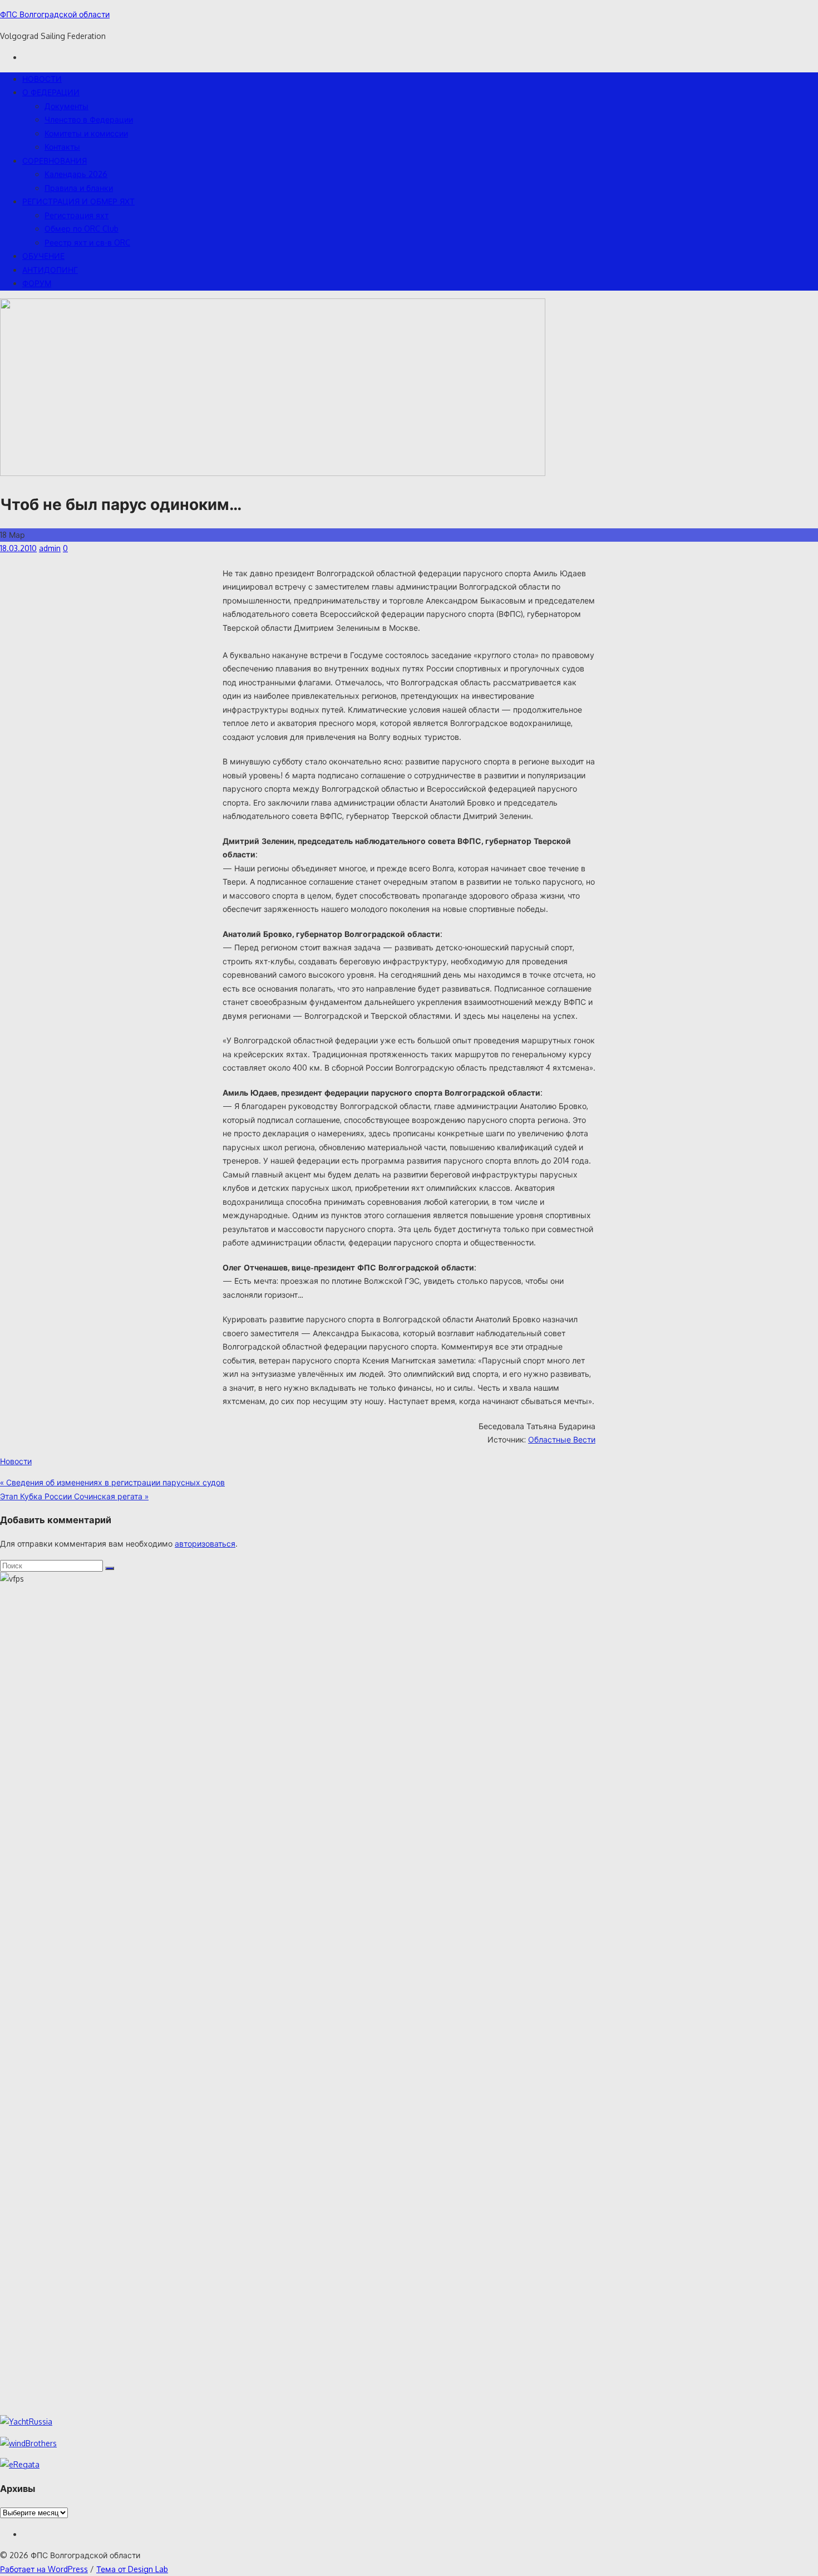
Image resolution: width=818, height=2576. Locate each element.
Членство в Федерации (89, 119)
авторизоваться (205, 1544)
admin (50, 548)
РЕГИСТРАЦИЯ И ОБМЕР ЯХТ (78, 201)
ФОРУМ (37, 283)
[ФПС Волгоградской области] (273, 473)
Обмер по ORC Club (82, 229)
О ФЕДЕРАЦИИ (51, 92)
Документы (66, 106)
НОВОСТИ (42, 79)
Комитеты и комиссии (86, 133)
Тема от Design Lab (132, 2569)
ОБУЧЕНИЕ (43, 256)
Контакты (62, 147)
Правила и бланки (79, 188)
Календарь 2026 (76, 174)
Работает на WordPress (44, 2569)
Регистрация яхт (77, 215)
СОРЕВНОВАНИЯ (55, 161)
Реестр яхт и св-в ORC (87, 242)
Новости (16, 1461)
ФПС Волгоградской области (55, 14)
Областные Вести (562, 1439)
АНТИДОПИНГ (50, 270)
